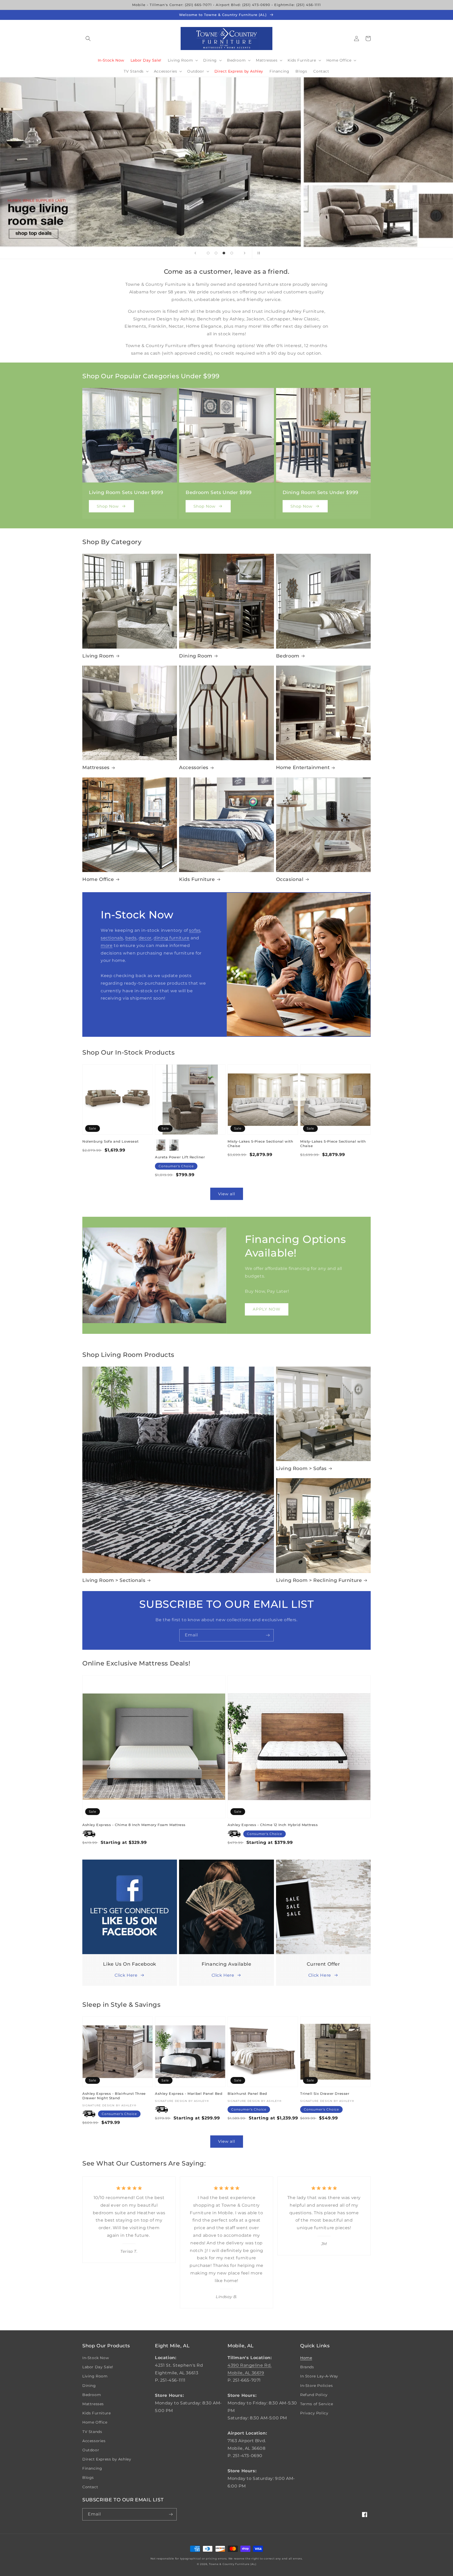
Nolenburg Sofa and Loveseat (110, 1141)
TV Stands (92, 2432)
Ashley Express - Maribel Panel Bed (189, 2093)
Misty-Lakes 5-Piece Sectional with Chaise (260, 1144)
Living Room (98, 656)
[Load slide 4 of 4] (232, 253)
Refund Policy (314, 2395)
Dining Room (196, 656)
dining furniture (172, 938)
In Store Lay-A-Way (319, 2376)
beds (131, 938)
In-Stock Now (96, 2358)
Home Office (98, 879)
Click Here (126, 1975)
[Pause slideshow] (258, 253)
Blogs (88, 2478)
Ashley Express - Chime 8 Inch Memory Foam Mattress (134, 1825)
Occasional (290, 879)
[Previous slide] (195, 253)
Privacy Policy (314, 2413)
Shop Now (108, 506)
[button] (88, 39)
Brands (307, 2367)
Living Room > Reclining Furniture (319, 1580)
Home (306, 2358)
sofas (195, 930)
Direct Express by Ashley (107, 2459)
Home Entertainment (303, 768)
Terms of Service (317, 2404)
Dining (89, 2386)
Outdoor (91, 2450)
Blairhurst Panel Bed (247, 2093)
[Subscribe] (268, 1635)
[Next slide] (245, 253)
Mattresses (96, 768)
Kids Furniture (197, 879)
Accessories (194, 768)
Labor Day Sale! (98, 2367)
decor (145, 938)
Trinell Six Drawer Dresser (325, 2093)
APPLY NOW (267, 1309)
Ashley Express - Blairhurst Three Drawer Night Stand (114, 2096)
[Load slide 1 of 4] (208, 253)
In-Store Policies (316, 2386)
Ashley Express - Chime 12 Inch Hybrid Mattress (273, 1825)
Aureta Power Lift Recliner (180, 1157)
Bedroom (288, 656)
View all (227, 1194)
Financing (92, 2468)
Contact (90, 2487)
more (107, 946)
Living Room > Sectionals (114, 1580)
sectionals (112, 938)
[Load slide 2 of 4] (216, 253)
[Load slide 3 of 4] (224, 253)
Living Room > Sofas (301, 1468)
